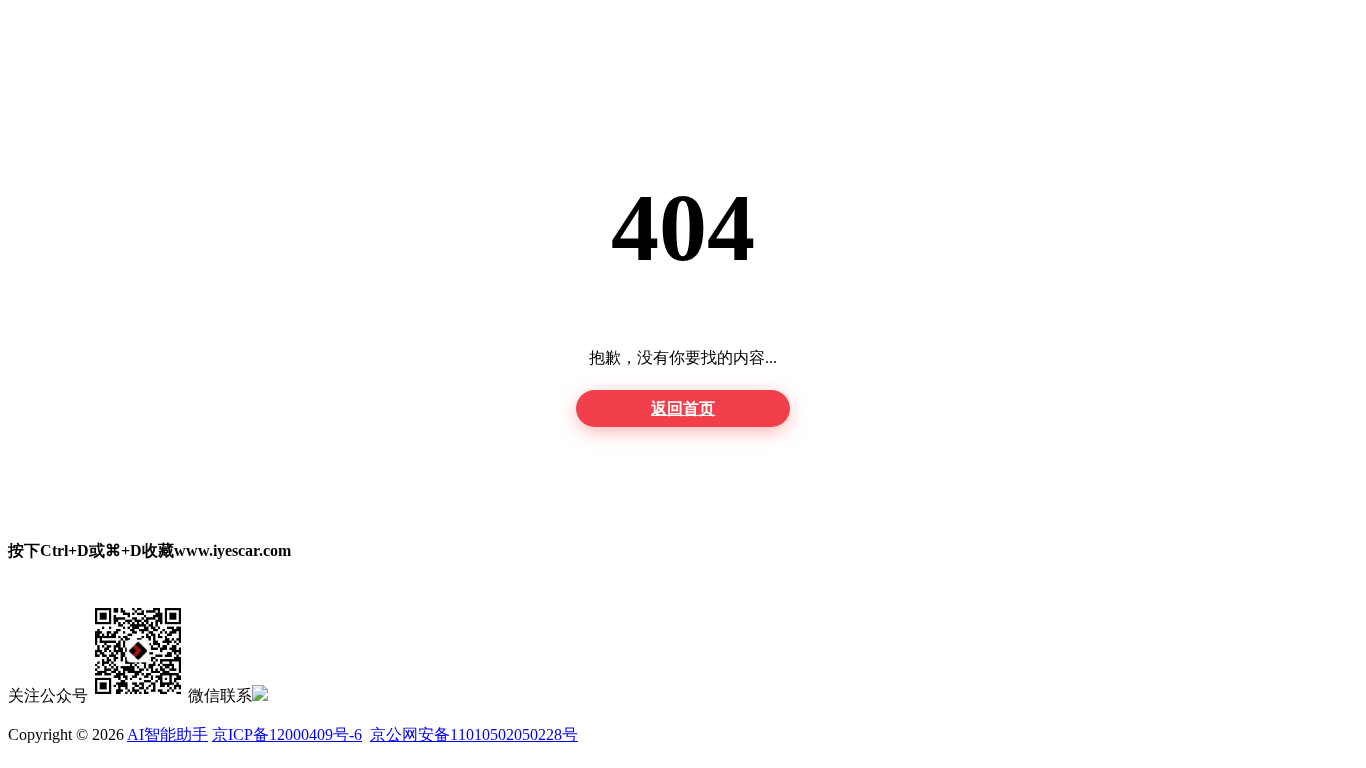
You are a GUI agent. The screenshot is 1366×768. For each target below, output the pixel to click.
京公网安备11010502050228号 (474, 734)
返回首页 (683, 408)
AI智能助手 (167, 734)
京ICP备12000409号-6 (287, 734)
